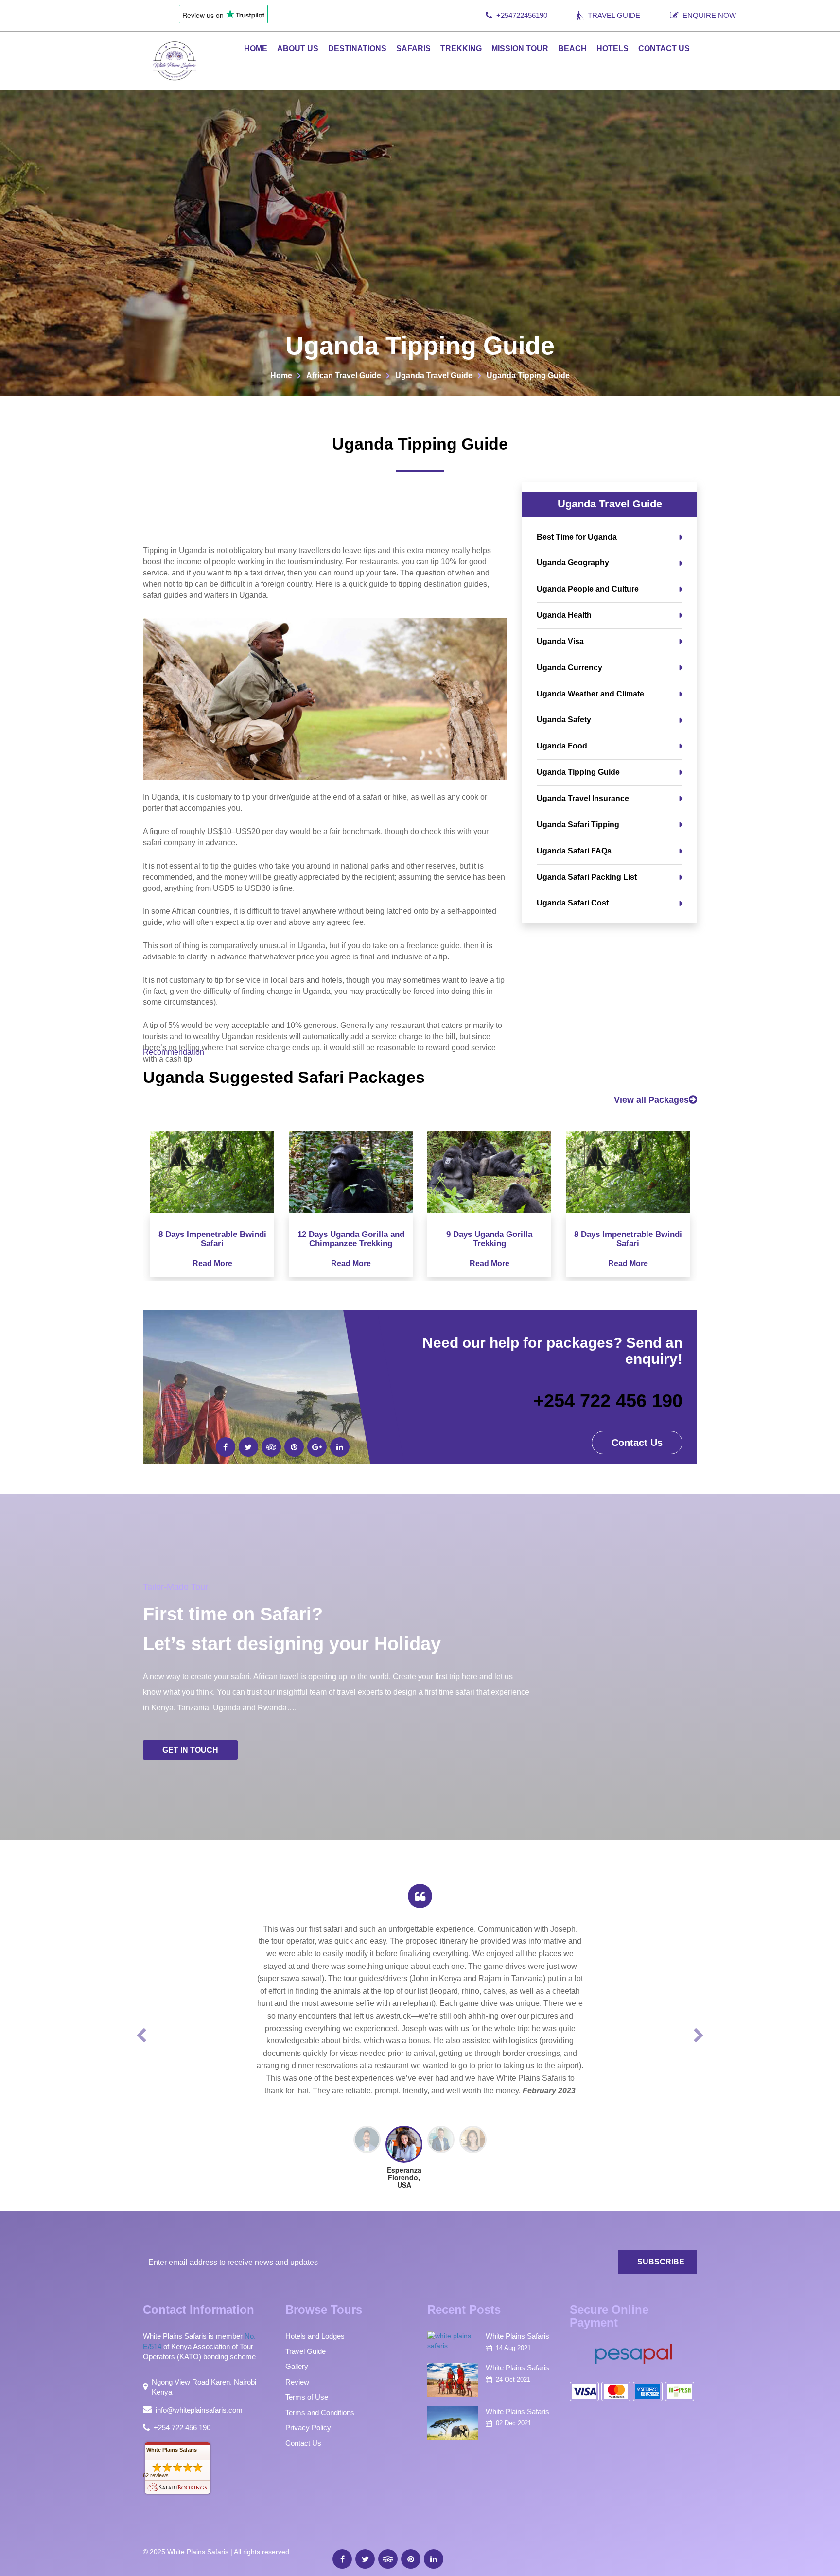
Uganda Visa (560, 641)
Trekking (461, 48)
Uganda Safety (564, 720)
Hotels (612, 48)
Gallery (297, 2366)
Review (297, 2382)
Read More (212, 1263)
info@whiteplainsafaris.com (199, 2410)
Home (256, 48)
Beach (572, 48)
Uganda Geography (573, 563)
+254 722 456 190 (608, 1401)
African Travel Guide (344, 375)
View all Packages (651, 1100)
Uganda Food (562, 746)
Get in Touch (190, 1750)
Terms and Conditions (320, 2412)
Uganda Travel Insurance (583, 798)
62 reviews (156, 2475)
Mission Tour (520, 48)
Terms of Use (307, 2397)
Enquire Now (709, 15)
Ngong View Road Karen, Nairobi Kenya (204, 2387)
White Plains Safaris (172, 2450)
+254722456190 (522, 15)
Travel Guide (614, 15)
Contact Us (664, 48)
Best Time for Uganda (577, 537)
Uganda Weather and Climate (590, 694)
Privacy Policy (308, 2428)
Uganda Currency (569, 668)
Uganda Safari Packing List (587, 877)
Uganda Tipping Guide (578, 772)
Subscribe (661, 2262)
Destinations (357, 48)
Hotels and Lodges (315, 2336)
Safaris (413, 48)
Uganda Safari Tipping (578, 825)
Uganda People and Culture (588, 589)
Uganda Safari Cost (573, 903)
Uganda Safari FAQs (574, 851)
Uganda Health (564, 615)
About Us (298, 48)
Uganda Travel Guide (434, 375)
